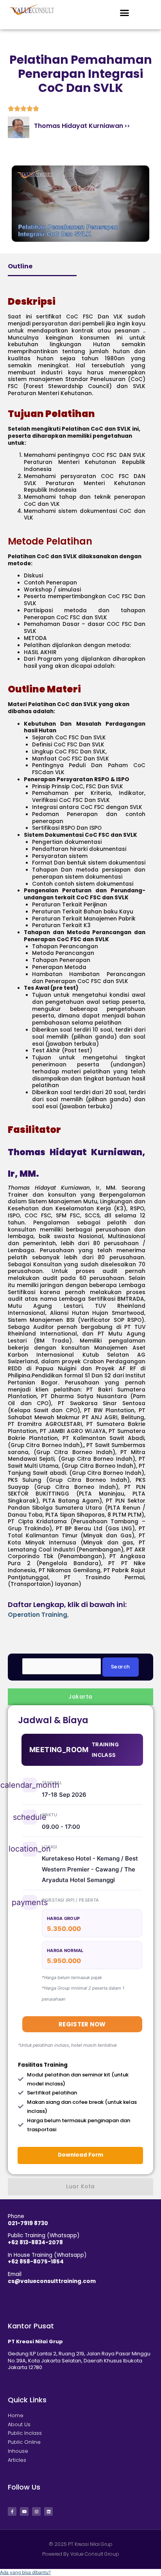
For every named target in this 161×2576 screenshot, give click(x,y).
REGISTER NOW (82, 2024)
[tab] (80, 1697)
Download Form (80, 2155)
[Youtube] (24, 2511)
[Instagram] (36, 2511)
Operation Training (38, 1615)
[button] (125, 13)
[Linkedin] (48, 2511)
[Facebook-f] (12, 2511)
